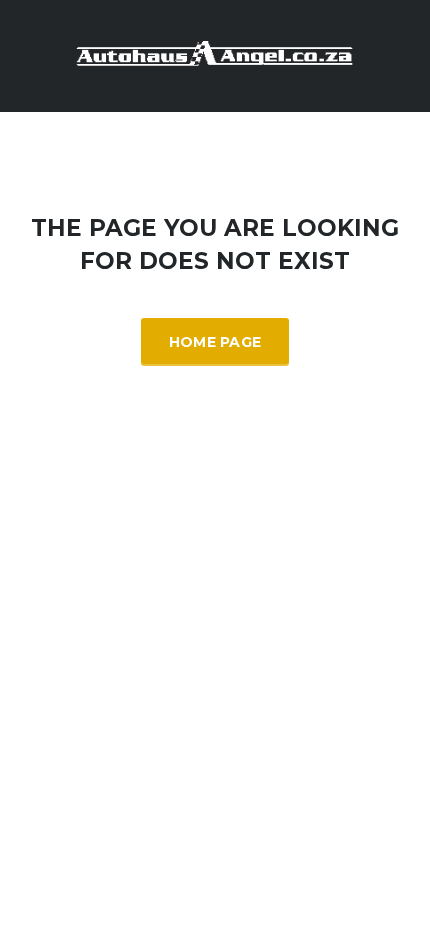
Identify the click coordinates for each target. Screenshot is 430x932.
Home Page (215, 342)
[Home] (215, 54)
